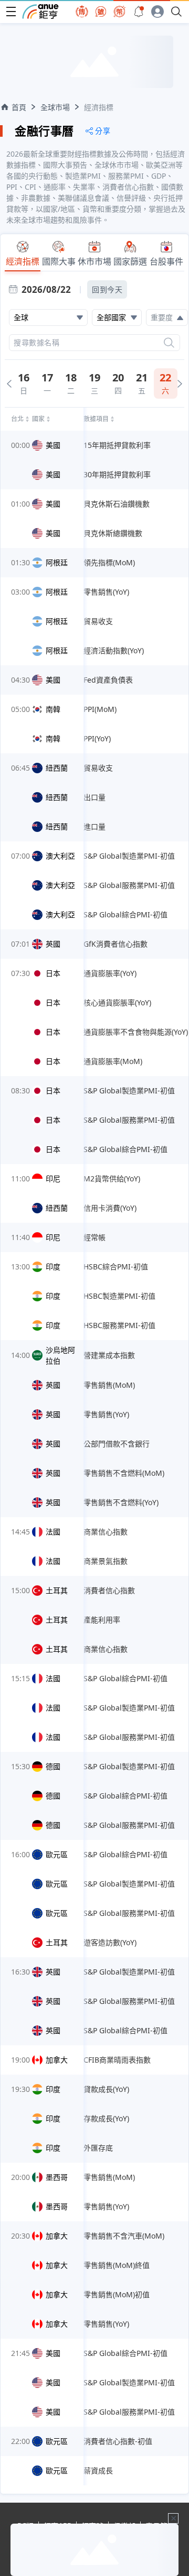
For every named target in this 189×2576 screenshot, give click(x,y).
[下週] (180, 384)
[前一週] (9, 384)
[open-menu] (11, 12)
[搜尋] (169, 343)
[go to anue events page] (139, 12)
